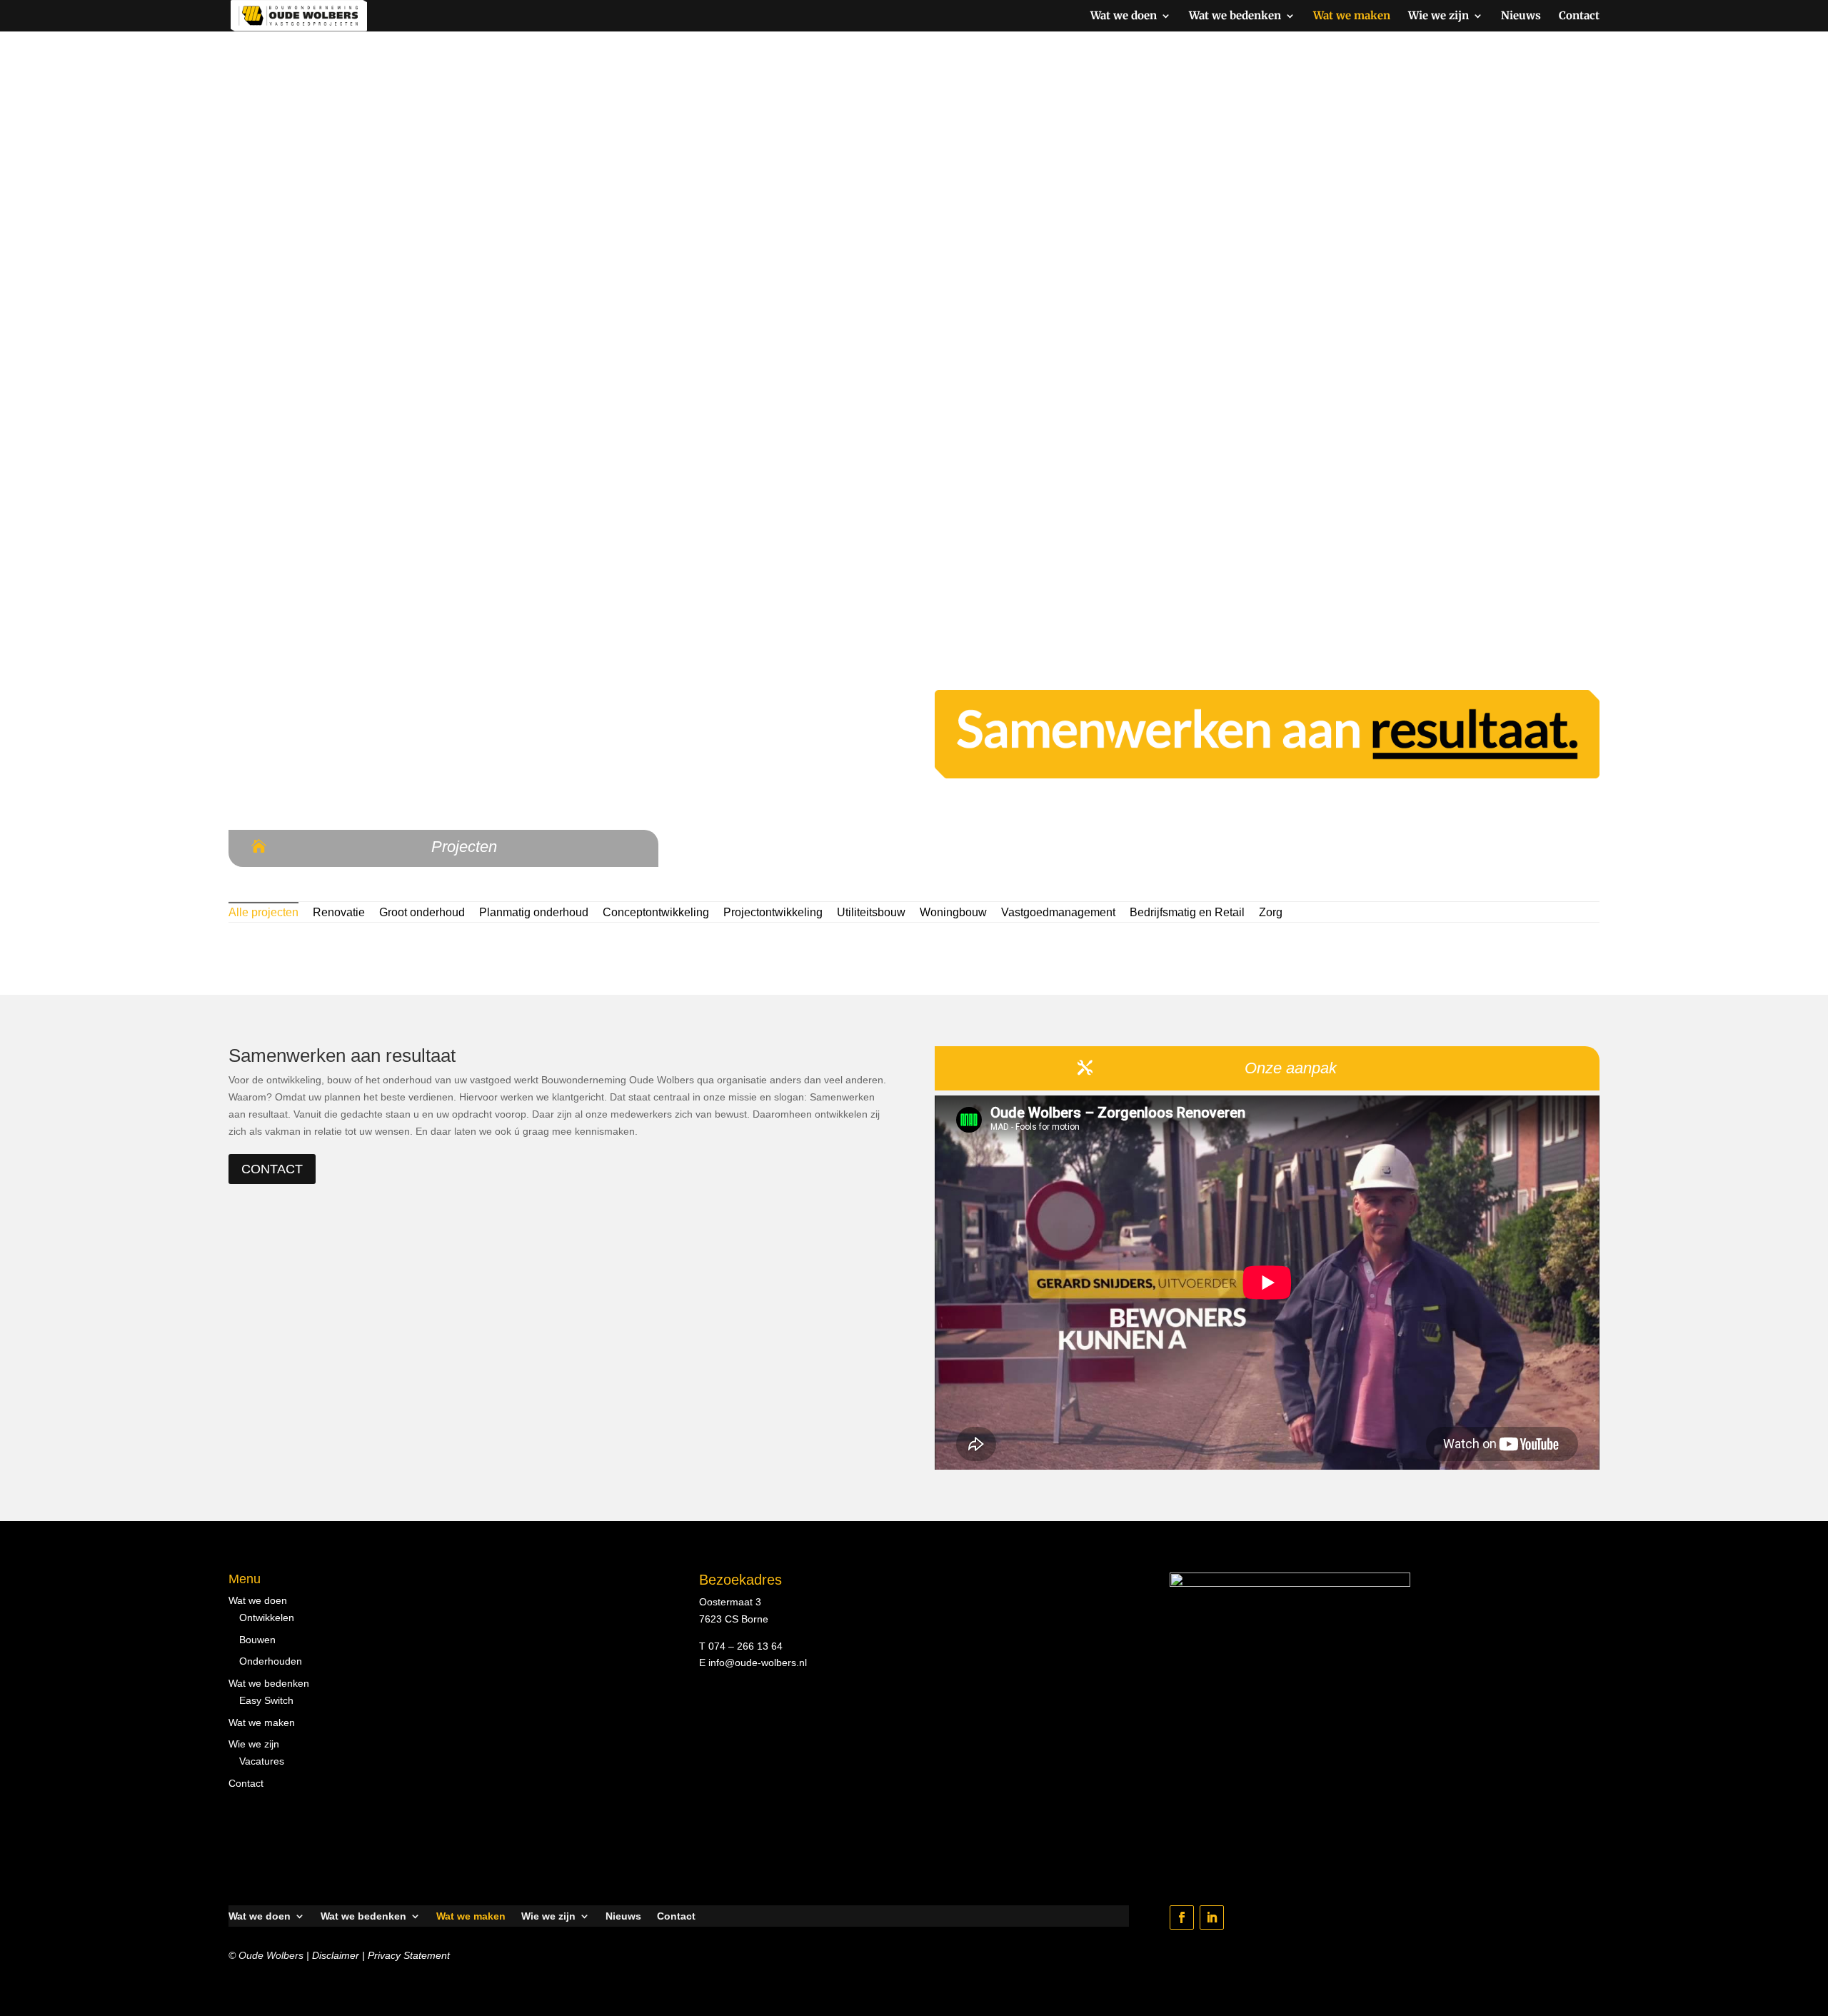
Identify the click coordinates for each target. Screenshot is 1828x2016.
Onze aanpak (1291, 1068)
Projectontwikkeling (773, 912)
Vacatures (262, 1761)
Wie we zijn (1438, 16)
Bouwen (257, 1640)
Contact (1579, 16)
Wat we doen (1124, 16)
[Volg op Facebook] (1182, 1917)
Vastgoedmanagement (1058, 912)
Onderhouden (271, 1661)
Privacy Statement (409, 1955)
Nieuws (1521, 16)
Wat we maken (1352, 16)
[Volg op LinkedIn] (1212, 1917)
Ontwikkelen (267, 1618)
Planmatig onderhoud (534, 912)
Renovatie (339, 912)
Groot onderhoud (422, 912)
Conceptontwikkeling (656, 912)
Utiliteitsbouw (871, 912)
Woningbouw (953, 912)
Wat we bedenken (1235, 16)
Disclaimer (336, 1955)
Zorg (1271, 912)
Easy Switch (266, 1700)
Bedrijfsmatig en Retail (1187, 912)
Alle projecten (263, 912)
